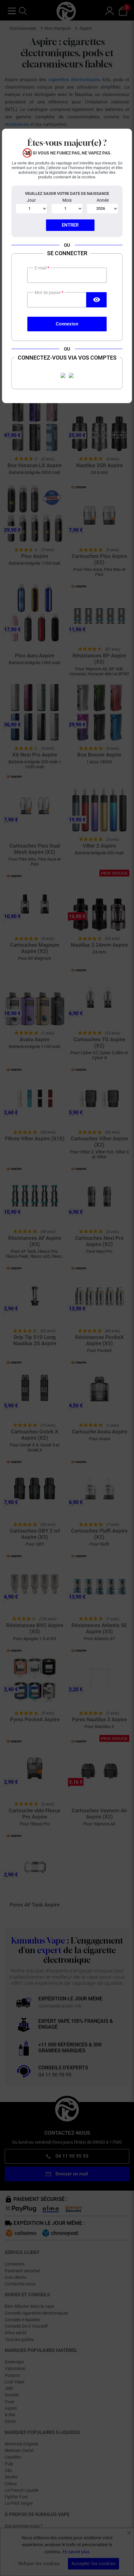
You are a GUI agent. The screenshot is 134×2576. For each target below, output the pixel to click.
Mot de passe (48, 292)
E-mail (41, 268)
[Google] (71, 375)
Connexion (67, 324)
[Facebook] (63, 375)
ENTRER (70, 225)
